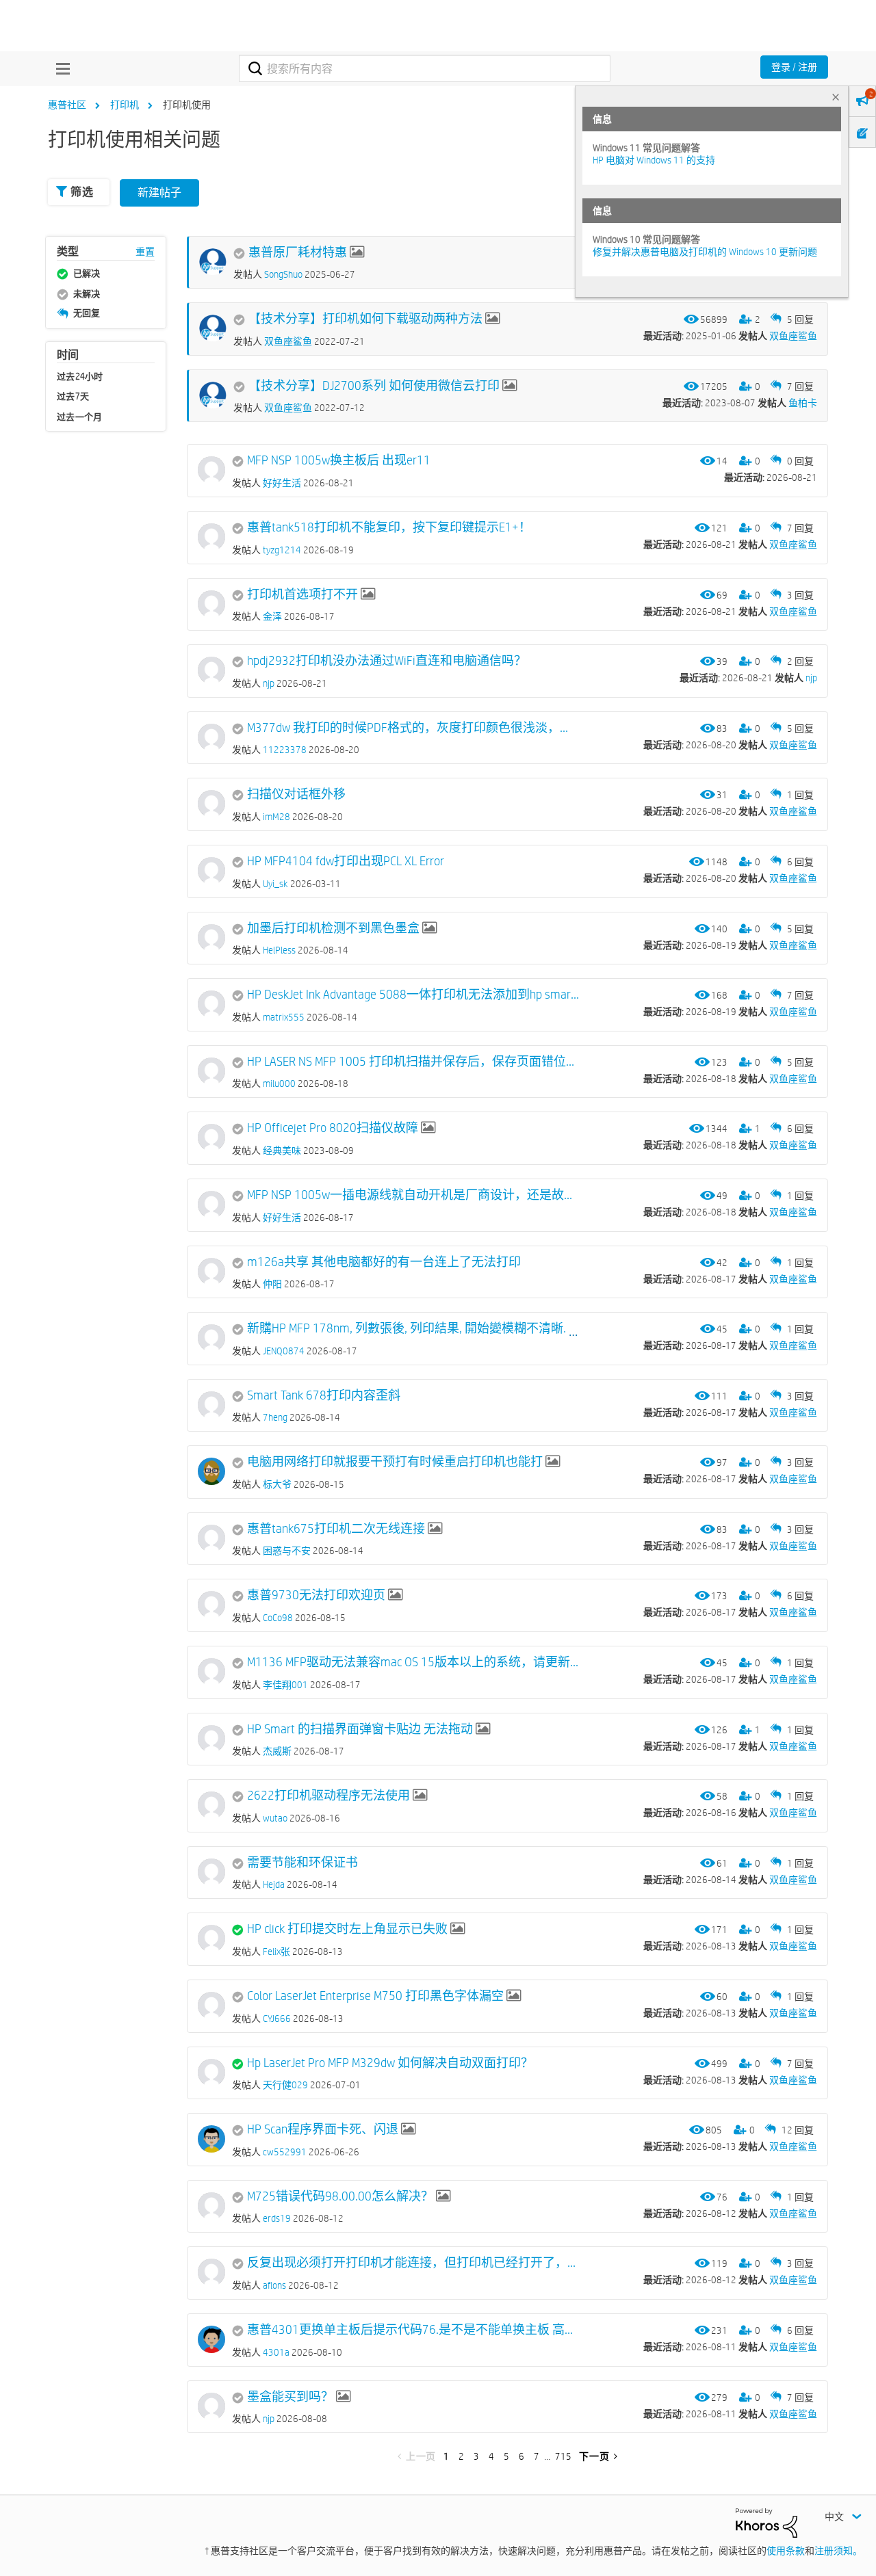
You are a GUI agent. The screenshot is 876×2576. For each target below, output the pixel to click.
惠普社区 (67, 105)
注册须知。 (838, 2551)
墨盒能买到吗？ (290, 2397)
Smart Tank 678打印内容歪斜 (324, 1395)
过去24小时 (80, 376)
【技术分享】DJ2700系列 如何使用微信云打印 (374, 386)
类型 (68, 251)
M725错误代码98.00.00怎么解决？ (340, 2196)
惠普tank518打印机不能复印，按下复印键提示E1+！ (389, 527)
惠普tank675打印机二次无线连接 (336, 1529)
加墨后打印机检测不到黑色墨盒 (333, 928)
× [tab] (836, 97)
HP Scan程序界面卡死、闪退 (323, 2129)
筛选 (82, 192)
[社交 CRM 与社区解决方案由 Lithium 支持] (766, 2522)
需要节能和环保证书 (302, 1863)
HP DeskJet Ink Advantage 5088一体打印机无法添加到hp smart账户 (413, 995)
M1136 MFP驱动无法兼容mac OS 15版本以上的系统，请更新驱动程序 (413, 1662)
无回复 (87, 313)
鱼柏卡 (803, 403)
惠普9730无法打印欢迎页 (316, 1595)
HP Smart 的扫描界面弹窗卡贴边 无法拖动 (360, 1729)
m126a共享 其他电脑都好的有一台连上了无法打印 (384, 1262)
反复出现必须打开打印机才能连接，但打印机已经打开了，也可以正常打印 (413, 2263)
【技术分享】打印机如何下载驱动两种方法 (365, 319)
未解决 (87, 293)
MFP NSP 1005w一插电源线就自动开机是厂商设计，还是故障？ (413, 1195)
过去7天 (73, 396)
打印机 (125, 105)
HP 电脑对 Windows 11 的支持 (654, 160)
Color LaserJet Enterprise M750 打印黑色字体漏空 (375, 1996)
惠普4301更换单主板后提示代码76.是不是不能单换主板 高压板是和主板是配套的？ (413, 2330)
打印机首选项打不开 (302, 594)
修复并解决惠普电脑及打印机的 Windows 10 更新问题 (705, 252)
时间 (68, 355)
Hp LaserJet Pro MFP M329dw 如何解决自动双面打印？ (390, 2063)
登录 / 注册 (794, 67)
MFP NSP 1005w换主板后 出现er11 (339, 460)
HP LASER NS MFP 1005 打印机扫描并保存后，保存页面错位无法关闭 (413, 1062)
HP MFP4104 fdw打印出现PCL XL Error (346, 861)
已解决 (87, 273)
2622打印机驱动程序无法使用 (328, 1796)
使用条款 (786, 2551)
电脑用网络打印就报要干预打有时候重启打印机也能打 (395, 1462)
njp (811, 678)
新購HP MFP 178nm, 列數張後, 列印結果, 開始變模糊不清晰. (407, 1328)
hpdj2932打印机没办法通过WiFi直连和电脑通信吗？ (387, 661)
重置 (145, 252)
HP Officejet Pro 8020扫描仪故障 (333, 1128)
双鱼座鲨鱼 (793, 336)
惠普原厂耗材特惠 (298, 252)
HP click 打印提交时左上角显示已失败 (347, 1929)
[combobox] (425, 68)
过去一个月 (80, 417)
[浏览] (60, 68)
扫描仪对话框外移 (296, 794)
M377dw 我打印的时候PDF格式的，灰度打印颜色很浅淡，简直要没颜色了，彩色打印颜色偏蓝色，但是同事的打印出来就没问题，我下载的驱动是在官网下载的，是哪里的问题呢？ (413, 728)
